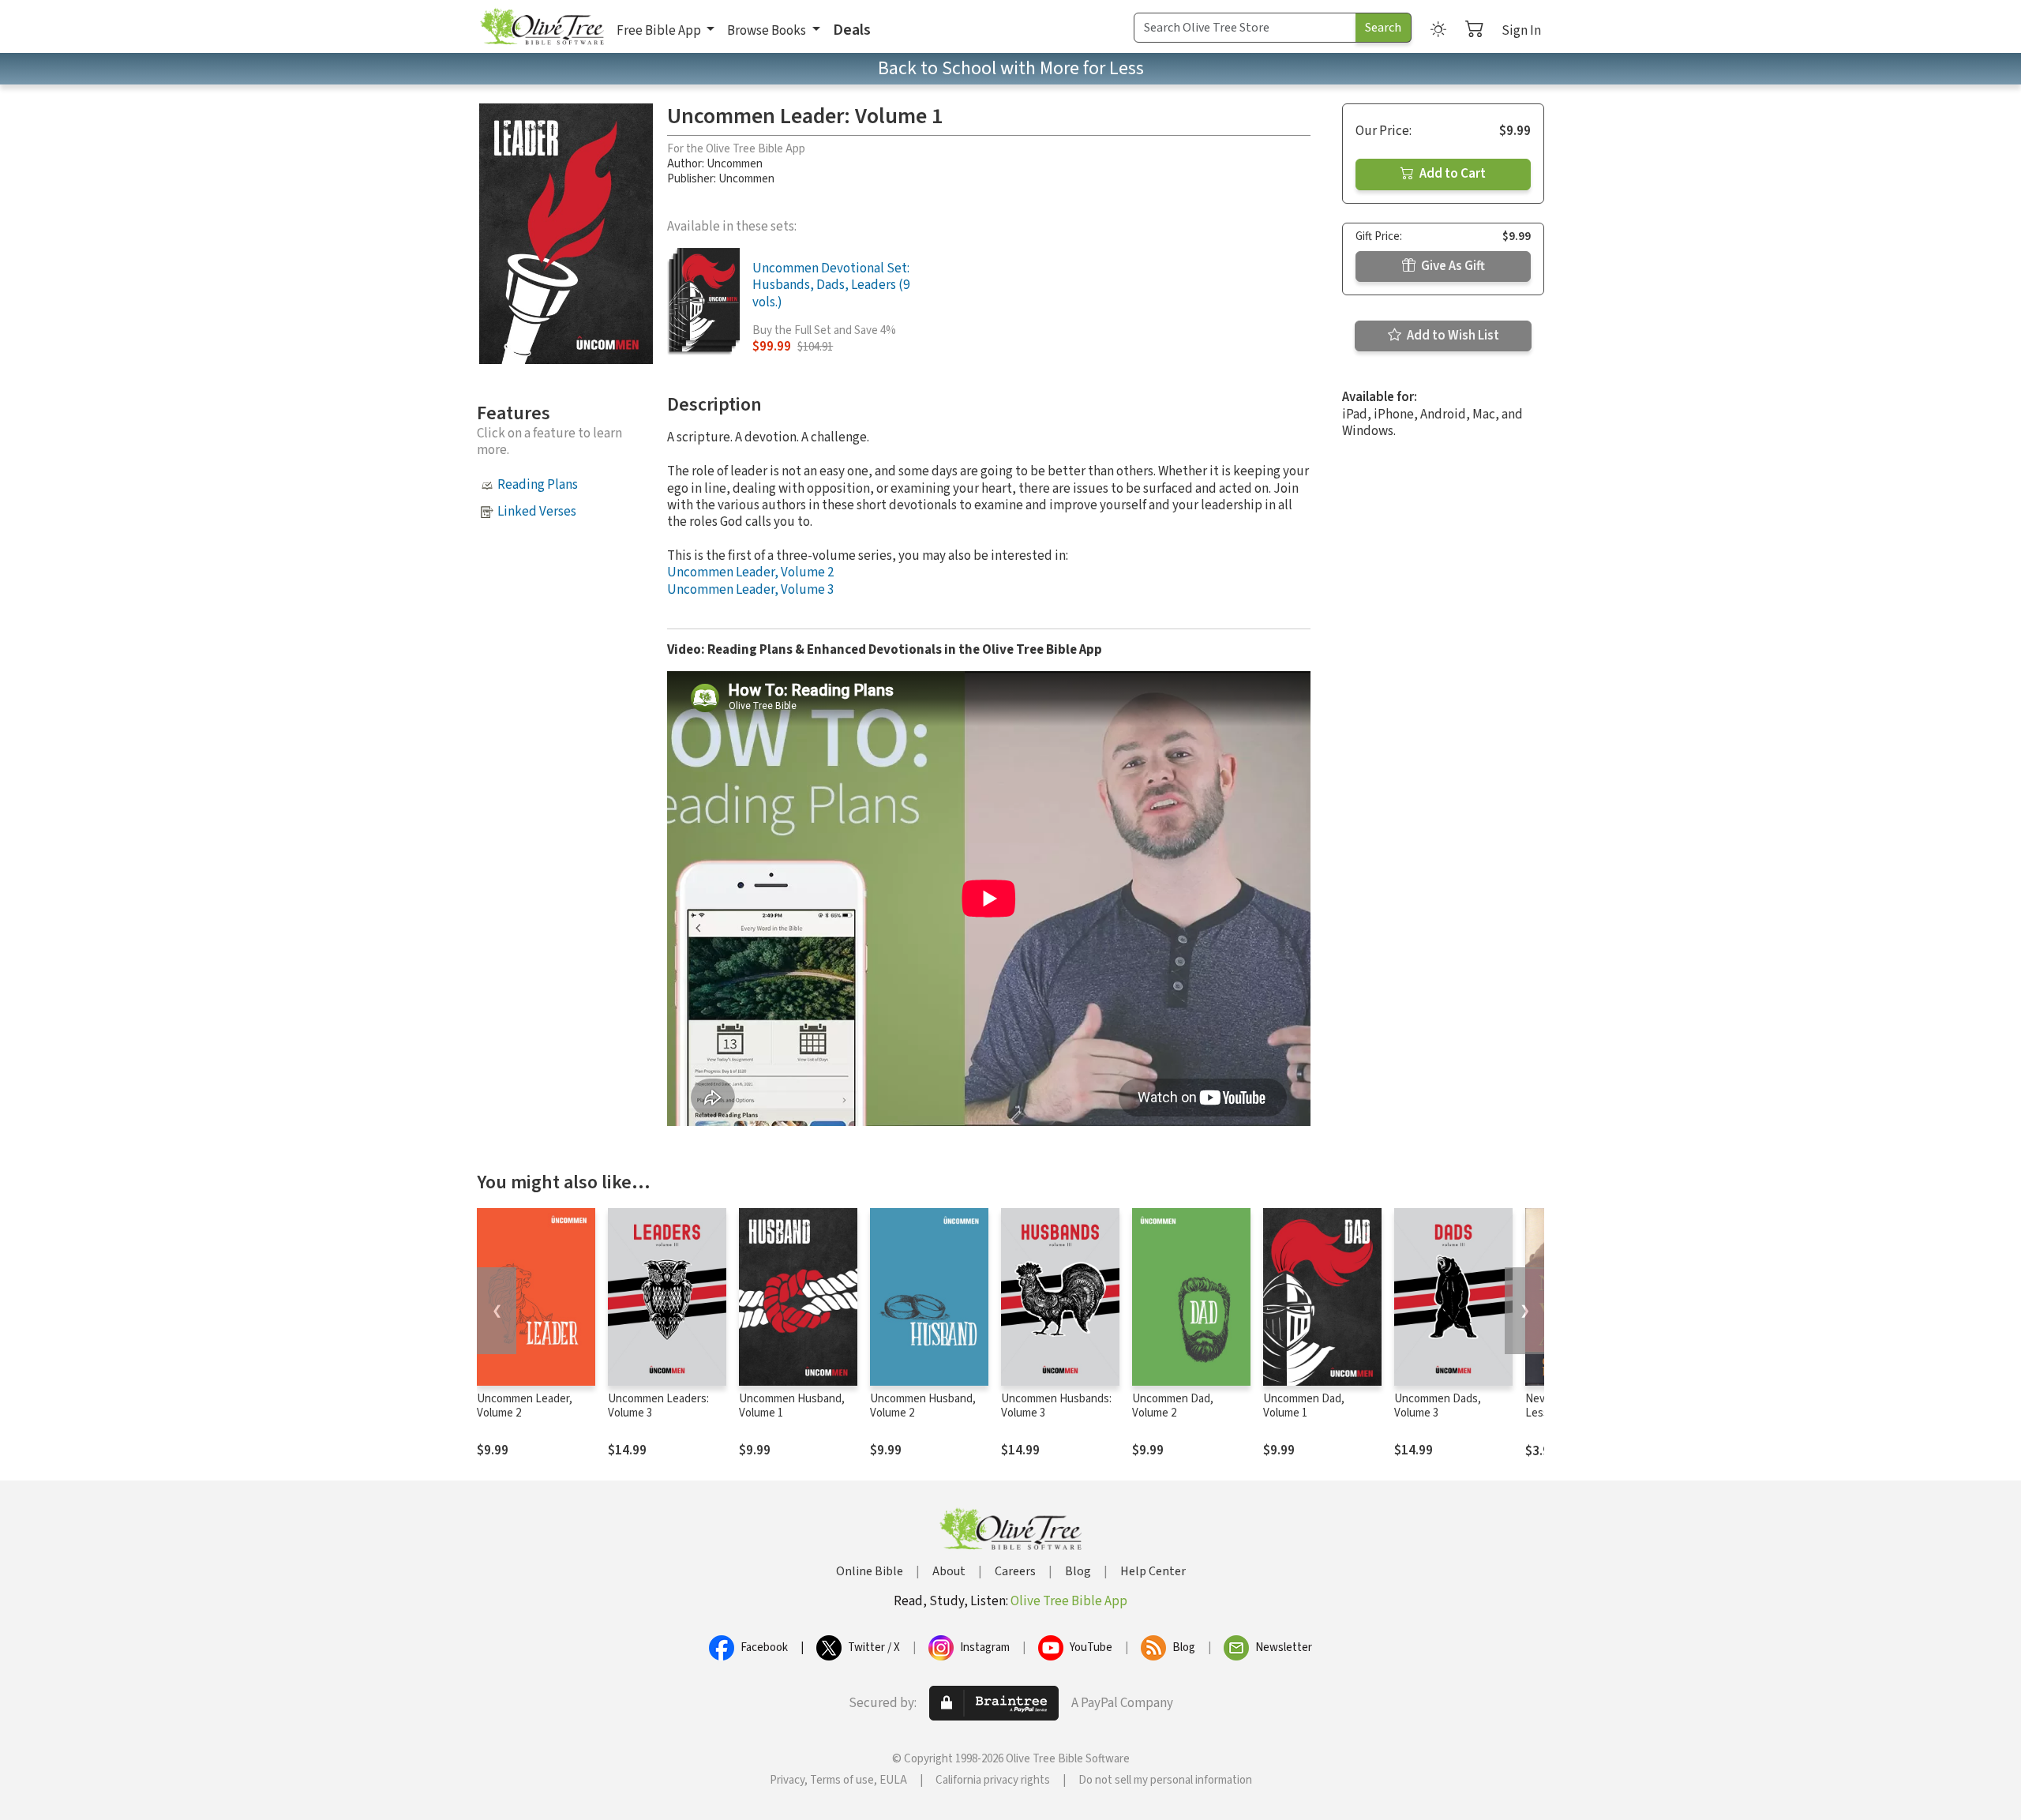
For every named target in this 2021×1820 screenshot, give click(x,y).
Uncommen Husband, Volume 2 (923, 1406)
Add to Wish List (1452, 336)
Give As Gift (1452, 266)
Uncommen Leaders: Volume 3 (658, 1406)
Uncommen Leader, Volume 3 (750, 590)
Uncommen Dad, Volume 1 (1304, 1406)
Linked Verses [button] (537, 512)
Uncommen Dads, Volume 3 (1438, 1406)
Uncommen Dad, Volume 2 (1173, 1406)
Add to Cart (1451, 174)
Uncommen (735, 164)
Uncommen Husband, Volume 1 (792, 1406)
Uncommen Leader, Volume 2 (750, 572)
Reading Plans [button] (538, 485)
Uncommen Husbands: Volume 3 (1056, 1406)
